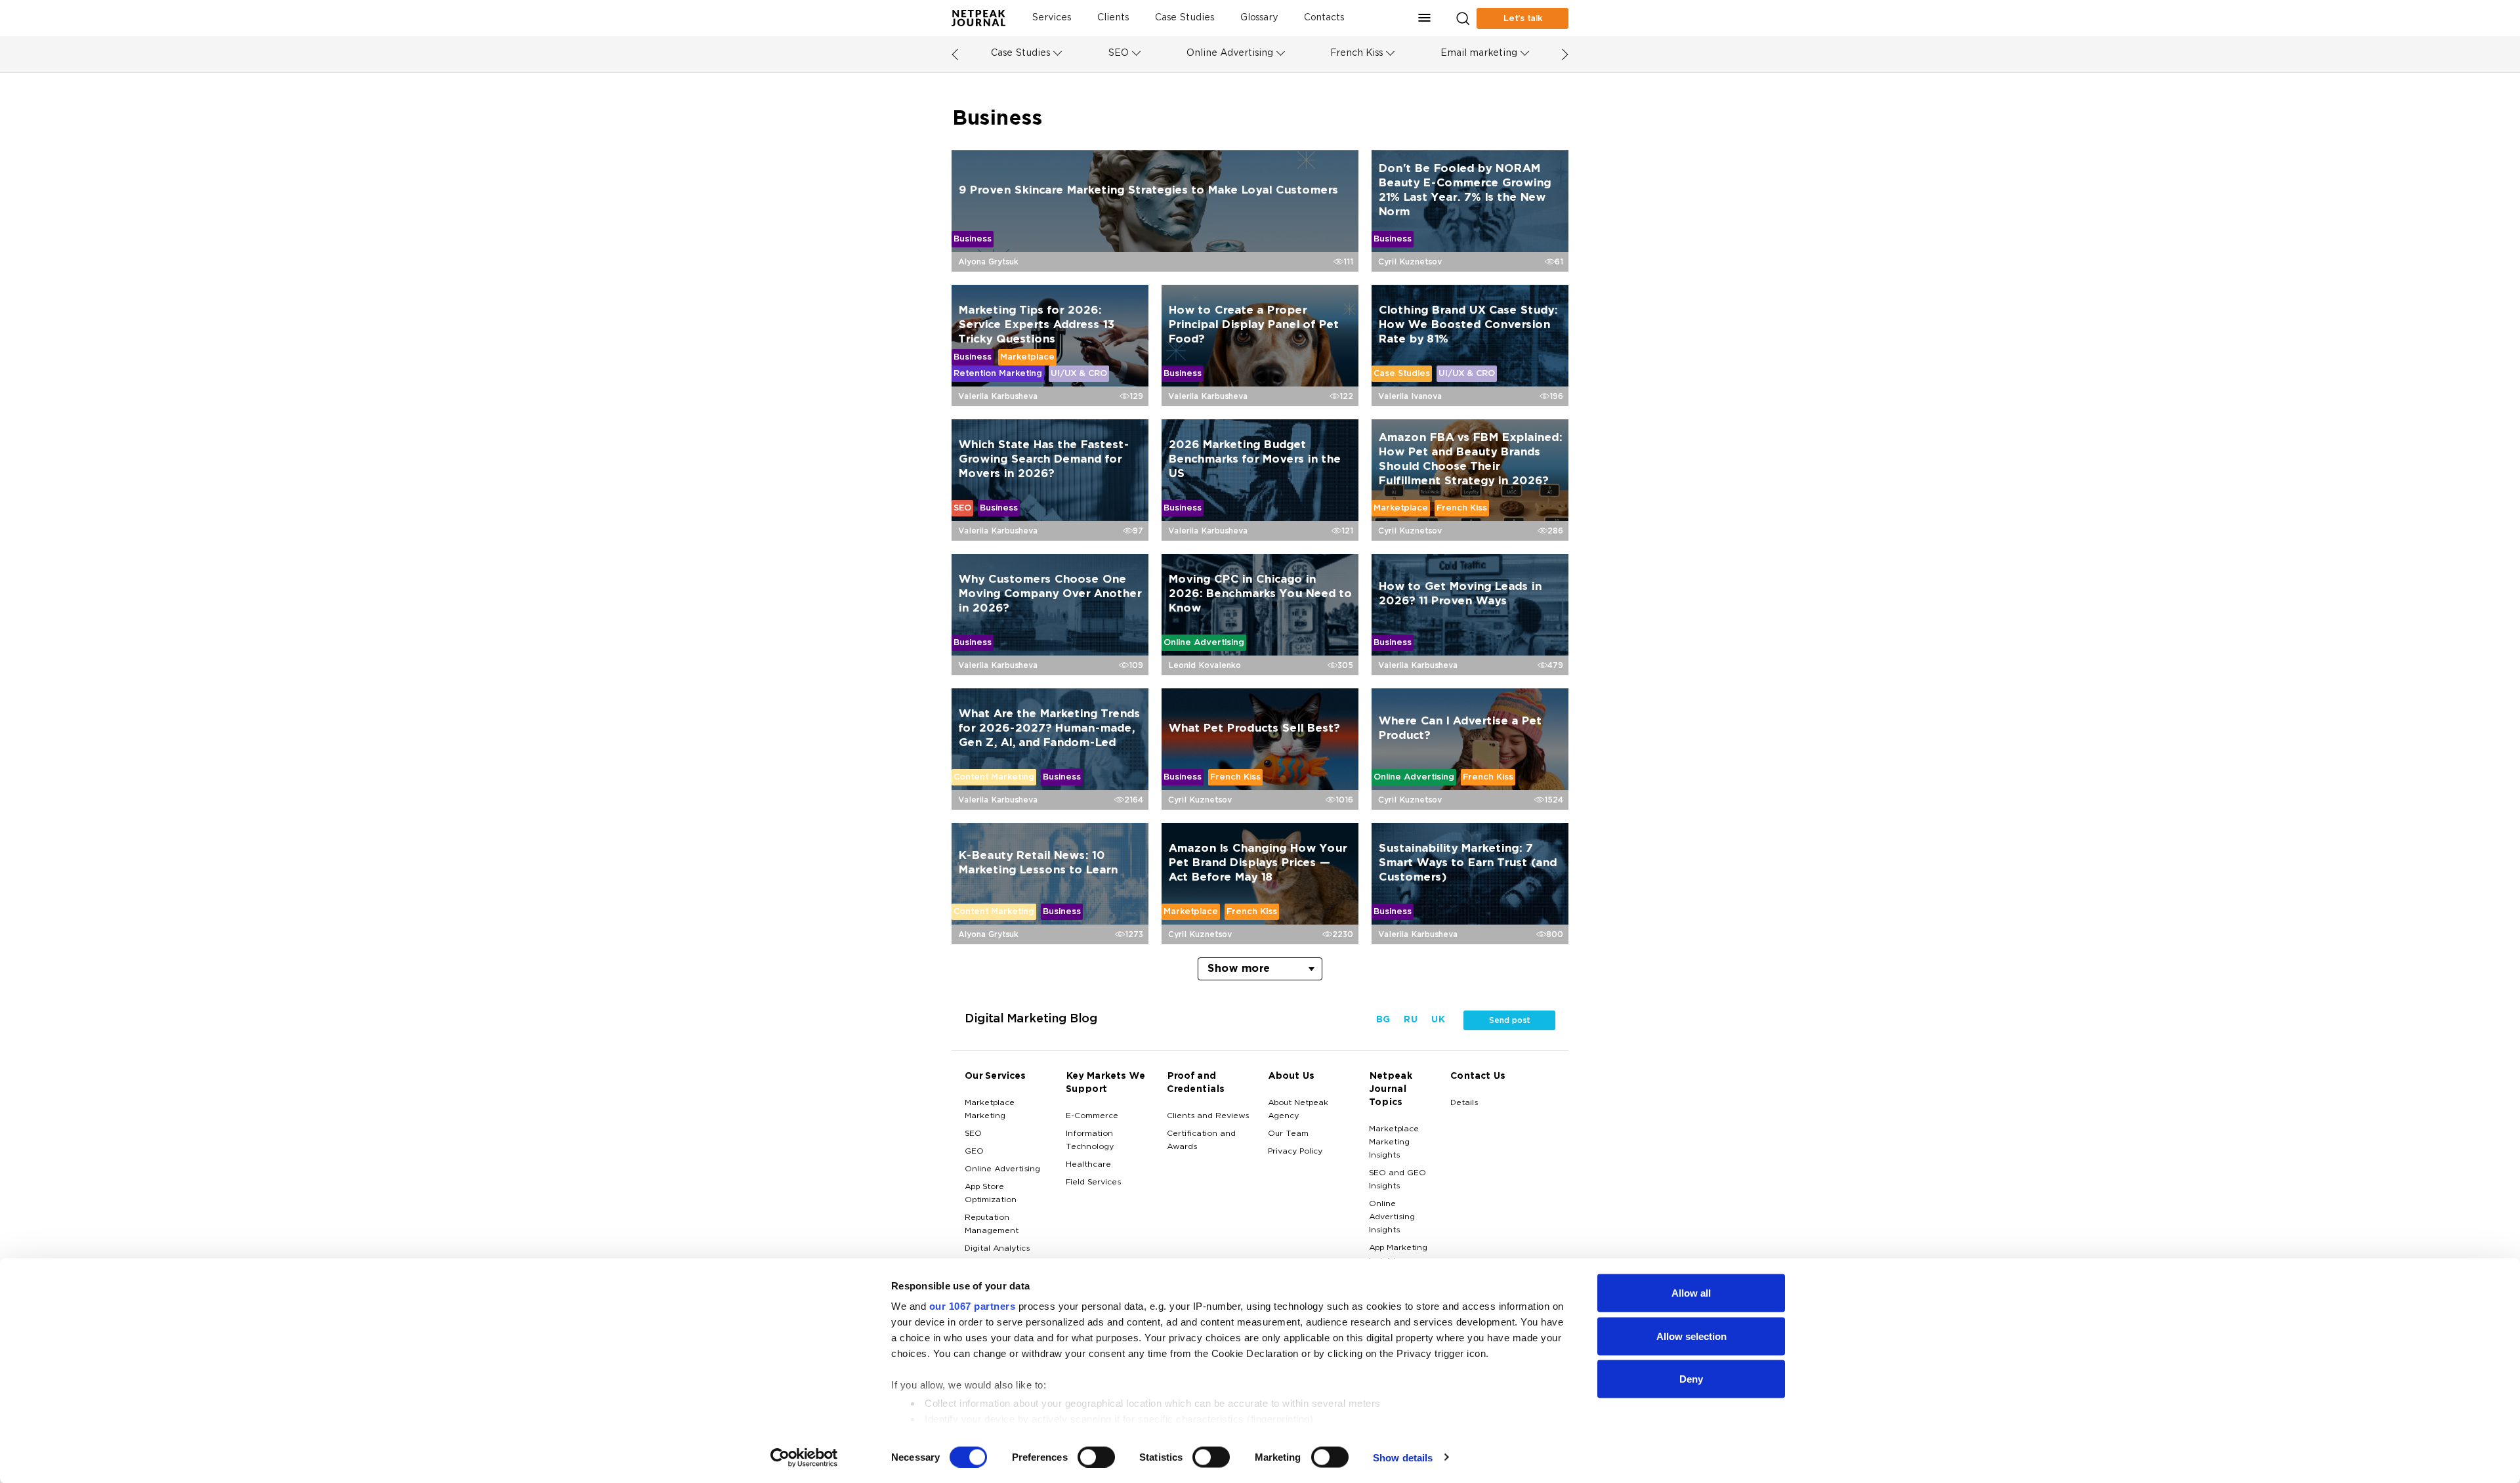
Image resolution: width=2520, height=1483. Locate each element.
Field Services (1093, 1182)
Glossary (1259, 18)
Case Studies (1185, 18)
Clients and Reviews (1208, 1116)
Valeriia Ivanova (1410, 396)
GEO (974, 1152)
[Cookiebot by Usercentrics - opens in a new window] (804, 1457)
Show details (1403, 1457)
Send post (1509, 1020)
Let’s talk (1523, 18)
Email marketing (1479, 53)
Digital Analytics (997, 1249)
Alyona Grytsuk (988, 262)
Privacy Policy (1295, 1152)
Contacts (1324, 18)
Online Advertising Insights (1392, 1217)
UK (1438, 1020)
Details (1464, 1103)
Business (973, 239)
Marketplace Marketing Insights (1394, 1142)
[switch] (1096, 1457)
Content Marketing (994, 777)
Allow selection (1691, 1336)
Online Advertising (1230, 53)
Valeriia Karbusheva (998, 396)
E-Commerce (1092, 1116)
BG (1383, 1020)
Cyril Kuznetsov (1410, 262)
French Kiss (1356, 53)
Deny (1691, 1379)
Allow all (1691, 1293)
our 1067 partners (973, 1306)
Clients (1113, 18)
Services (1051, 18)
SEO (1118, 53)
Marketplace (1027, 357)
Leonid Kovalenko (1205, 665)
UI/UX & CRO (1079, 373)
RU (1410, 1020)
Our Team (1288, 1134)
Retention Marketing (998, 373)
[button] (1425, 18)
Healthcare (1088, 1165)
